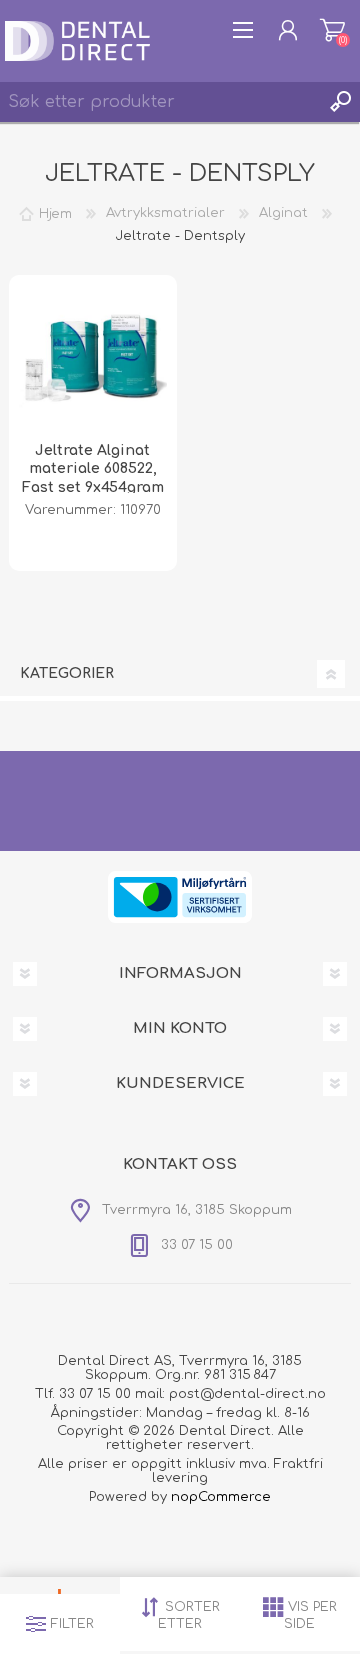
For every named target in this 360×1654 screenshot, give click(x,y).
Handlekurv (332, 30)
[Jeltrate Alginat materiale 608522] (93, 359)
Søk (340, 102)
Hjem (55, 213)
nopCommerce (221, 1497)
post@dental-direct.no (247, 1394)
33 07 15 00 (95, 1394)
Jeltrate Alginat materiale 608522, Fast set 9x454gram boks (93, 478)
